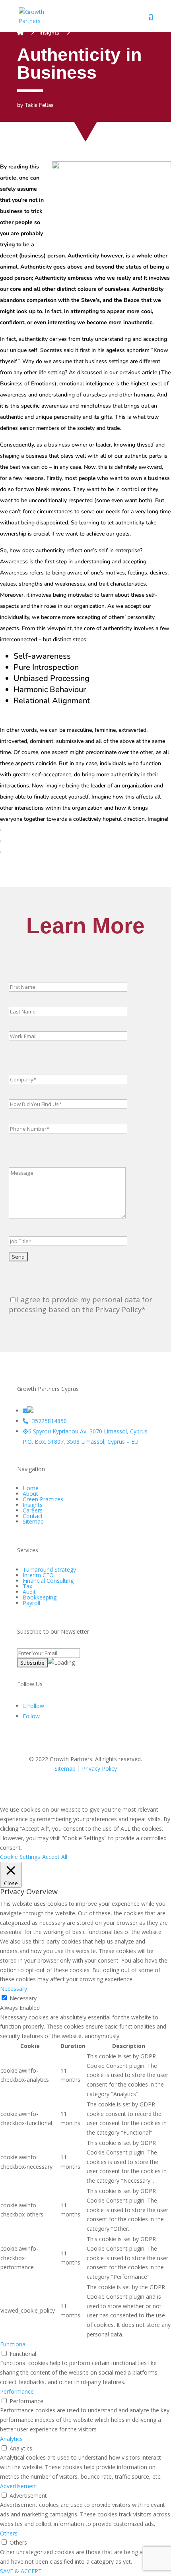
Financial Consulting (48, 1581)
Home (31, 1488)
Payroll (31, 1603)
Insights (49, 33)
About (30, 1494)
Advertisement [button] (19, 2486)
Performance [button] (17, 2391)
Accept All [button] (55, 1857)
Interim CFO (38, 1575)
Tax (27, 1586)
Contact (33, 1516)
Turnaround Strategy (49, 1569)
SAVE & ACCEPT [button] (21, 2571)
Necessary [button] (14, 1989)
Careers (33, 1510)
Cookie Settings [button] (20, 1857)
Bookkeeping (40, 1597)
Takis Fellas (39, 105)
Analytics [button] (11, 2439)
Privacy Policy (99, 1769)
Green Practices (43, 1499)
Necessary (23, 1998)
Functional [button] (13, 2344)
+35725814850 (48, 1421)
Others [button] (9, 2533)
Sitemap (33, 1521)
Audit (29, 1592)
